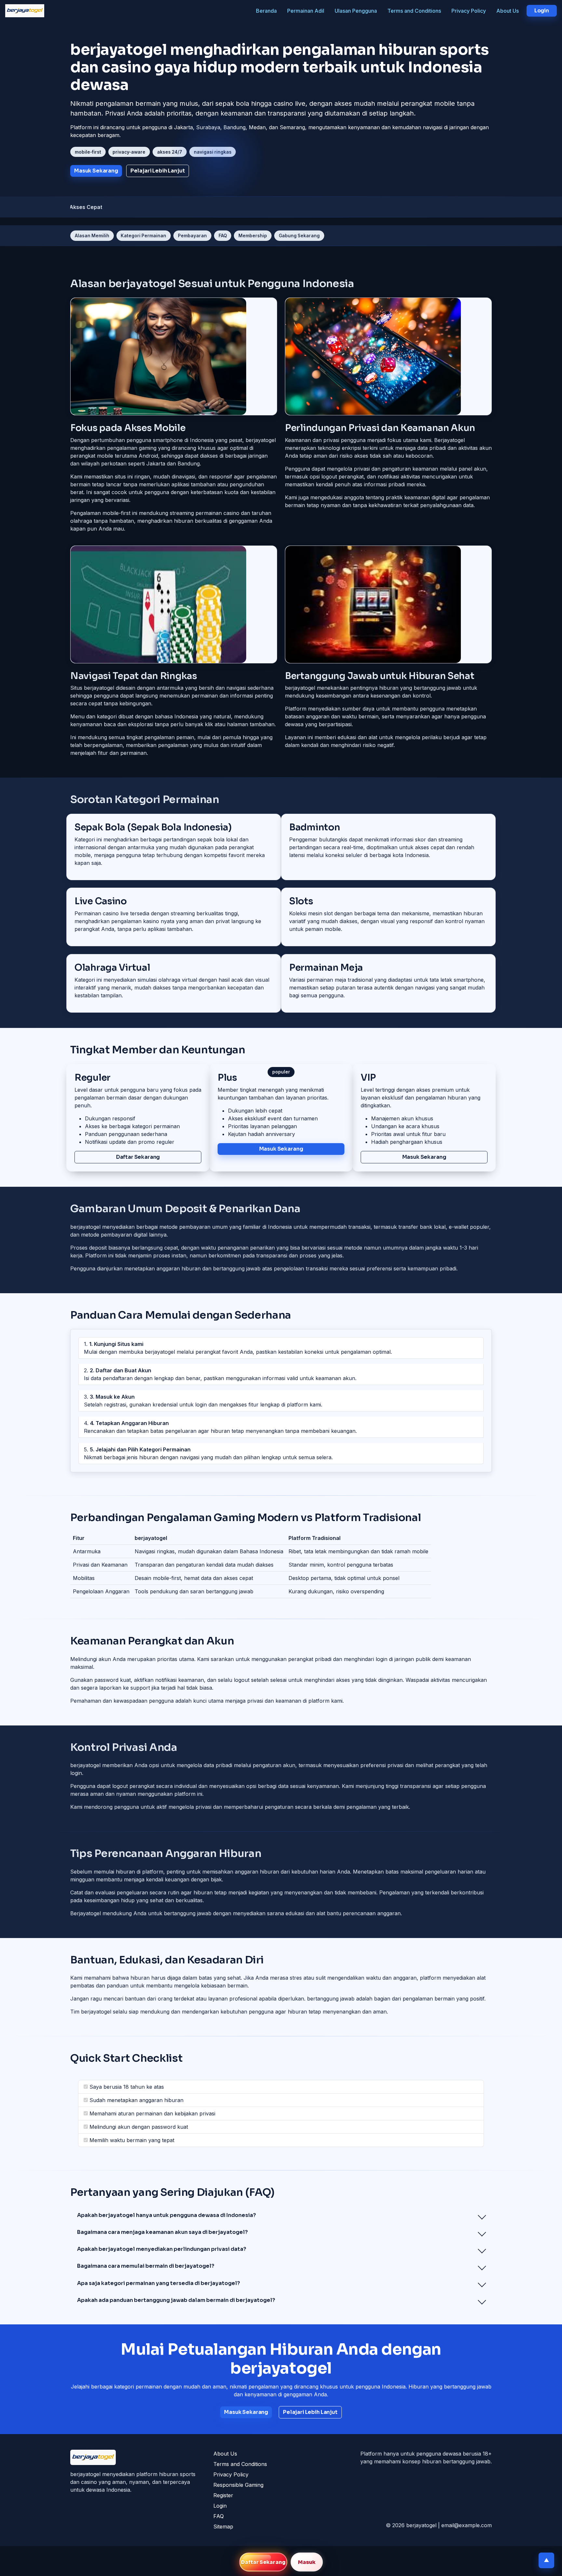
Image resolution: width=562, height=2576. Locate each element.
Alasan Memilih (92, 236)
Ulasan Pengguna (356, 11)
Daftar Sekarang (263, 2562)
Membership (253, 236)
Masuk (307, 2562)
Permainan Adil (306, 11)
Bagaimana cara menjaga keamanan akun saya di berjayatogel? (162, 2232)
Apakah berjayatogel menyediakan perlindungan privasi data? (162, 2249)
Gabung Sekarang (299, 236)
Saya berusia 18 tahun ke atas (127, 2087)
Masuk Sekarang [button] (96, 171)
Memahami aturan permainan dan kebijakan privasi (152, 2113)
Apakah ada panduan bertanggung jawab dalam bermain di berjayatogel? (176, 2300)
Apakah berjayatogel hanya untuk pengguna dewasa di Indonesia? (167, 2215)
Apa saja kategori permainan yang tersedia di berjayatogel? (159, 2283)
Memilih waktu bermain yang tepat (132, 2140)
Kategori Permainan (143, 236)
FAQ (223, 236)
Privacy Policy (469, 11)
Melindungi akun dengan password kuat (139, 2127)
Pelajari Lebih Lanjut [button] (158, 171)
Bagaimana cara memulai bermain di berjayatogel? (146, 2266)
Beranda (266, 11)
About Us (508, 11)
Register (223, 2495)
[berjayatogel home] (25, 11)
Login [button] (542, 11)
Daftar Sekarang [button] (138, 1157)
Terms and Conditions (414, 11)
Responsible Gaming (238, 2485)
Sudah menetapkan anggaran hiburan (136, 2100)
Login (220, 2506)
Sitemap (223, 2527)
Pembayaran (192, 236)
